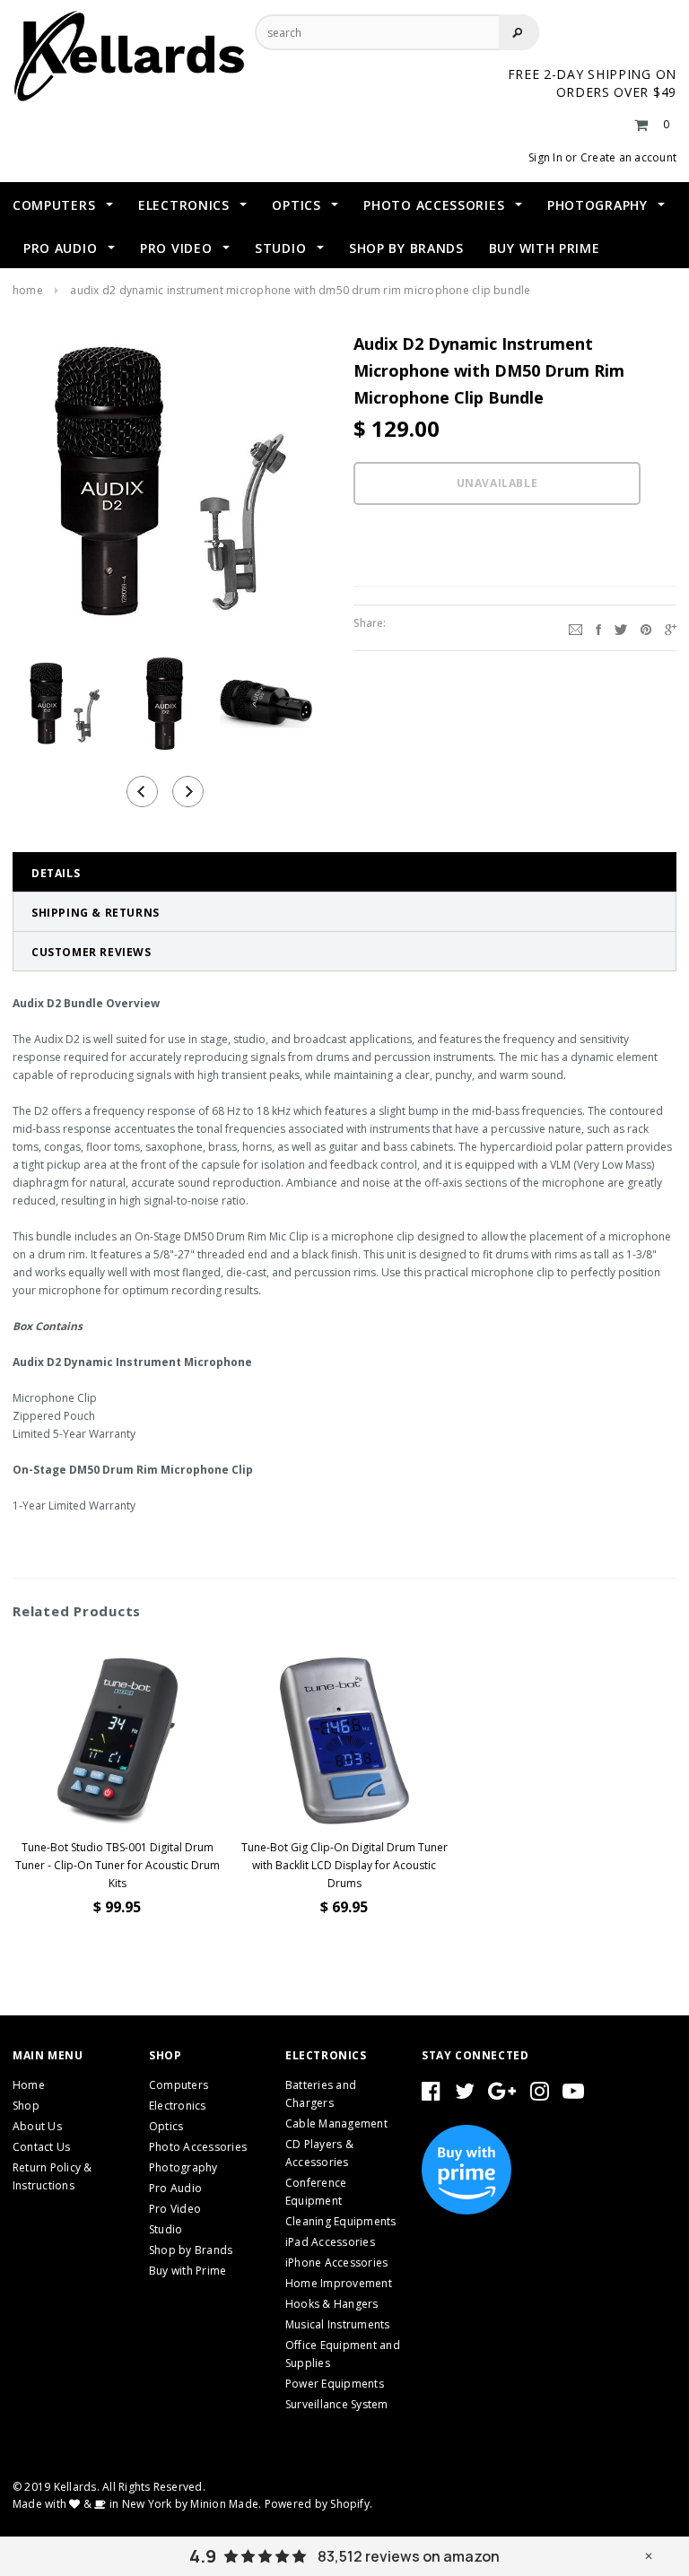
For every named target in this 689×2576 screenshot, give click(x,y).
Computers (179, 2085)
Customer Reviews (92, 952)
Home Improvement (339, 2283)
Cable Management (336, 2123)
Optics (166, 2126)
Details (56, 873)
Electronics (178, 2106)
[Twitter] (621, 628)
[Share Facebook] (598, 628)
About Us (37, 2126)
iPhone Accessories (336, 2263)
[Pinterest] (646, 628)
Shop (26, 2106)
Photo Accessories (198, 2147)
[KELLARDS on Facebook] (431, 2095)
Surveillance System (337, 2404)
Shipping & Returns (96, 913)
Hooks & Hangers (332, 2304)
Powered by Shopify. (319, 2504)
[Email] (576, 628)
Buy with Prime (188, 2271)
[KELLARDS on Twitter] (465, 2095)
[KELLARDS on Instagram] (540, 2095)
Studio (166, 2229)
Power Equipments (335, 2384)
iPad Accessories (330, 2242)
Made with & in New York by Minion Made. (137, 2504)
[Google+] (671, 628)
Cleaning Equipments (341, 2221)
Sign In (545, 157)
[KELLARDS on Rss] (573, 2095)
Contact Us (41, 2147)
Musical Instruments (338, 2324)
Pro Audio (175, 2188)
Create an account (628, 157)
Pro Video (175, 2209)
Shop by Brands (191, 2250)
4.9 (203, 2556)
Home (28, 290)
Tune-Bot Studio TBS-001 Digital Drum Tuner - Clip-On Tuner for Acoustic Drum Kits (118, 1865)
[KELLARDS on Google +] (502, 2095)
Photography (183, 2167)
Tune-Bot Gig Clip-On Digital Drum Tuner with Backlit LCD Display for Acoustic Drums (344, 1865)
